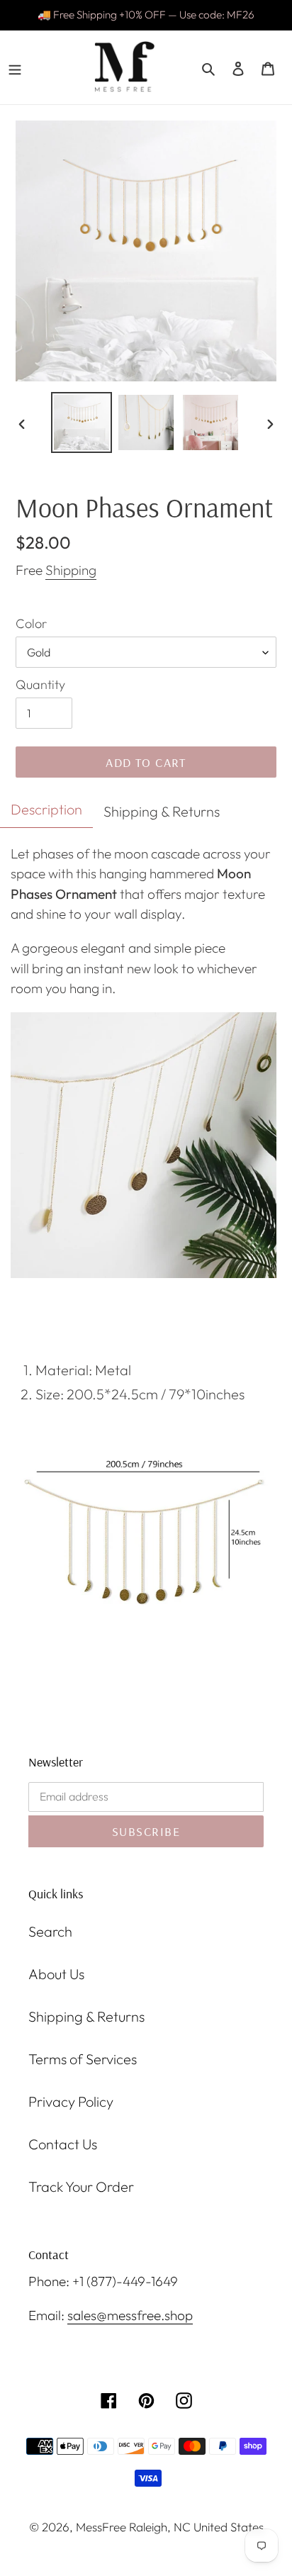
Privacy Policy (71, 2101)
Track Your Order (81, 2186)
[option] (82, 422)
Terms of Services (83, 2059)
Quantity (40, 684)
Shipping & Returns (86, 2016)
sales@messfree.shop (130, 2315)
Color (31, 623)
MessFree (101, 2527)
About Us (56, 1974)
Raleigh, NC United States (196, 2527)
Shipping (71, 570)
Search (50, 1931)
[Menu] (15, 67)
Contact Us (63, 2144)
